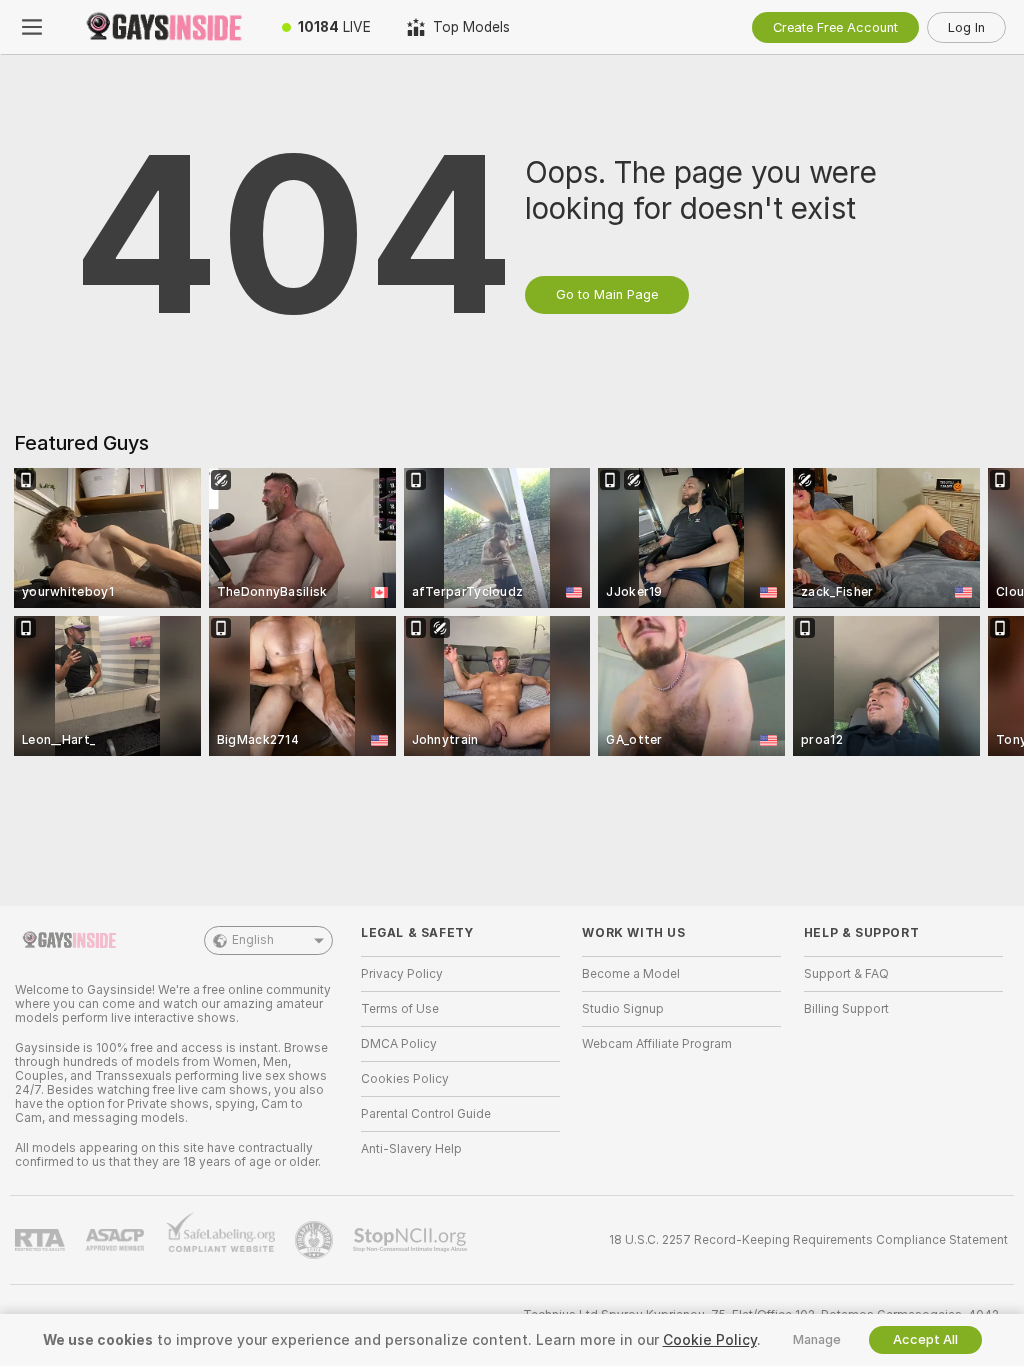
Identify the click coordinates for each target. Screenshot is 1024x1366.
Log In (966, 27)
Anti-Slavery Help (411, 1149)
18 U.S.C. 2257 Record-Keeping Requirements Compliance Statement (808, 1240)
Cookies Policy (405, 1079)
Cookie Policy (710, 1340)
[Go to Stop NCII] (412, 1240)
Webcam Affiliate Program (657, 1044)
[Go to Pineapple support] (316, 1240)
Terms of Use (400, 1009)
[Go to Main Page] (164, 27)
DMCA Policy (399, 1044)
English (253, 940)
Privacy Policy (402, 974)
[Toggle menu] (32, 27)
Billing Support (846, 1009)
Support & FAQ (846, 974)
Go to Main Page (607, 294)
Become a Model (631, 974)
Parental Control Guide (426, 1114)
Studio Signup (623, 1009)
